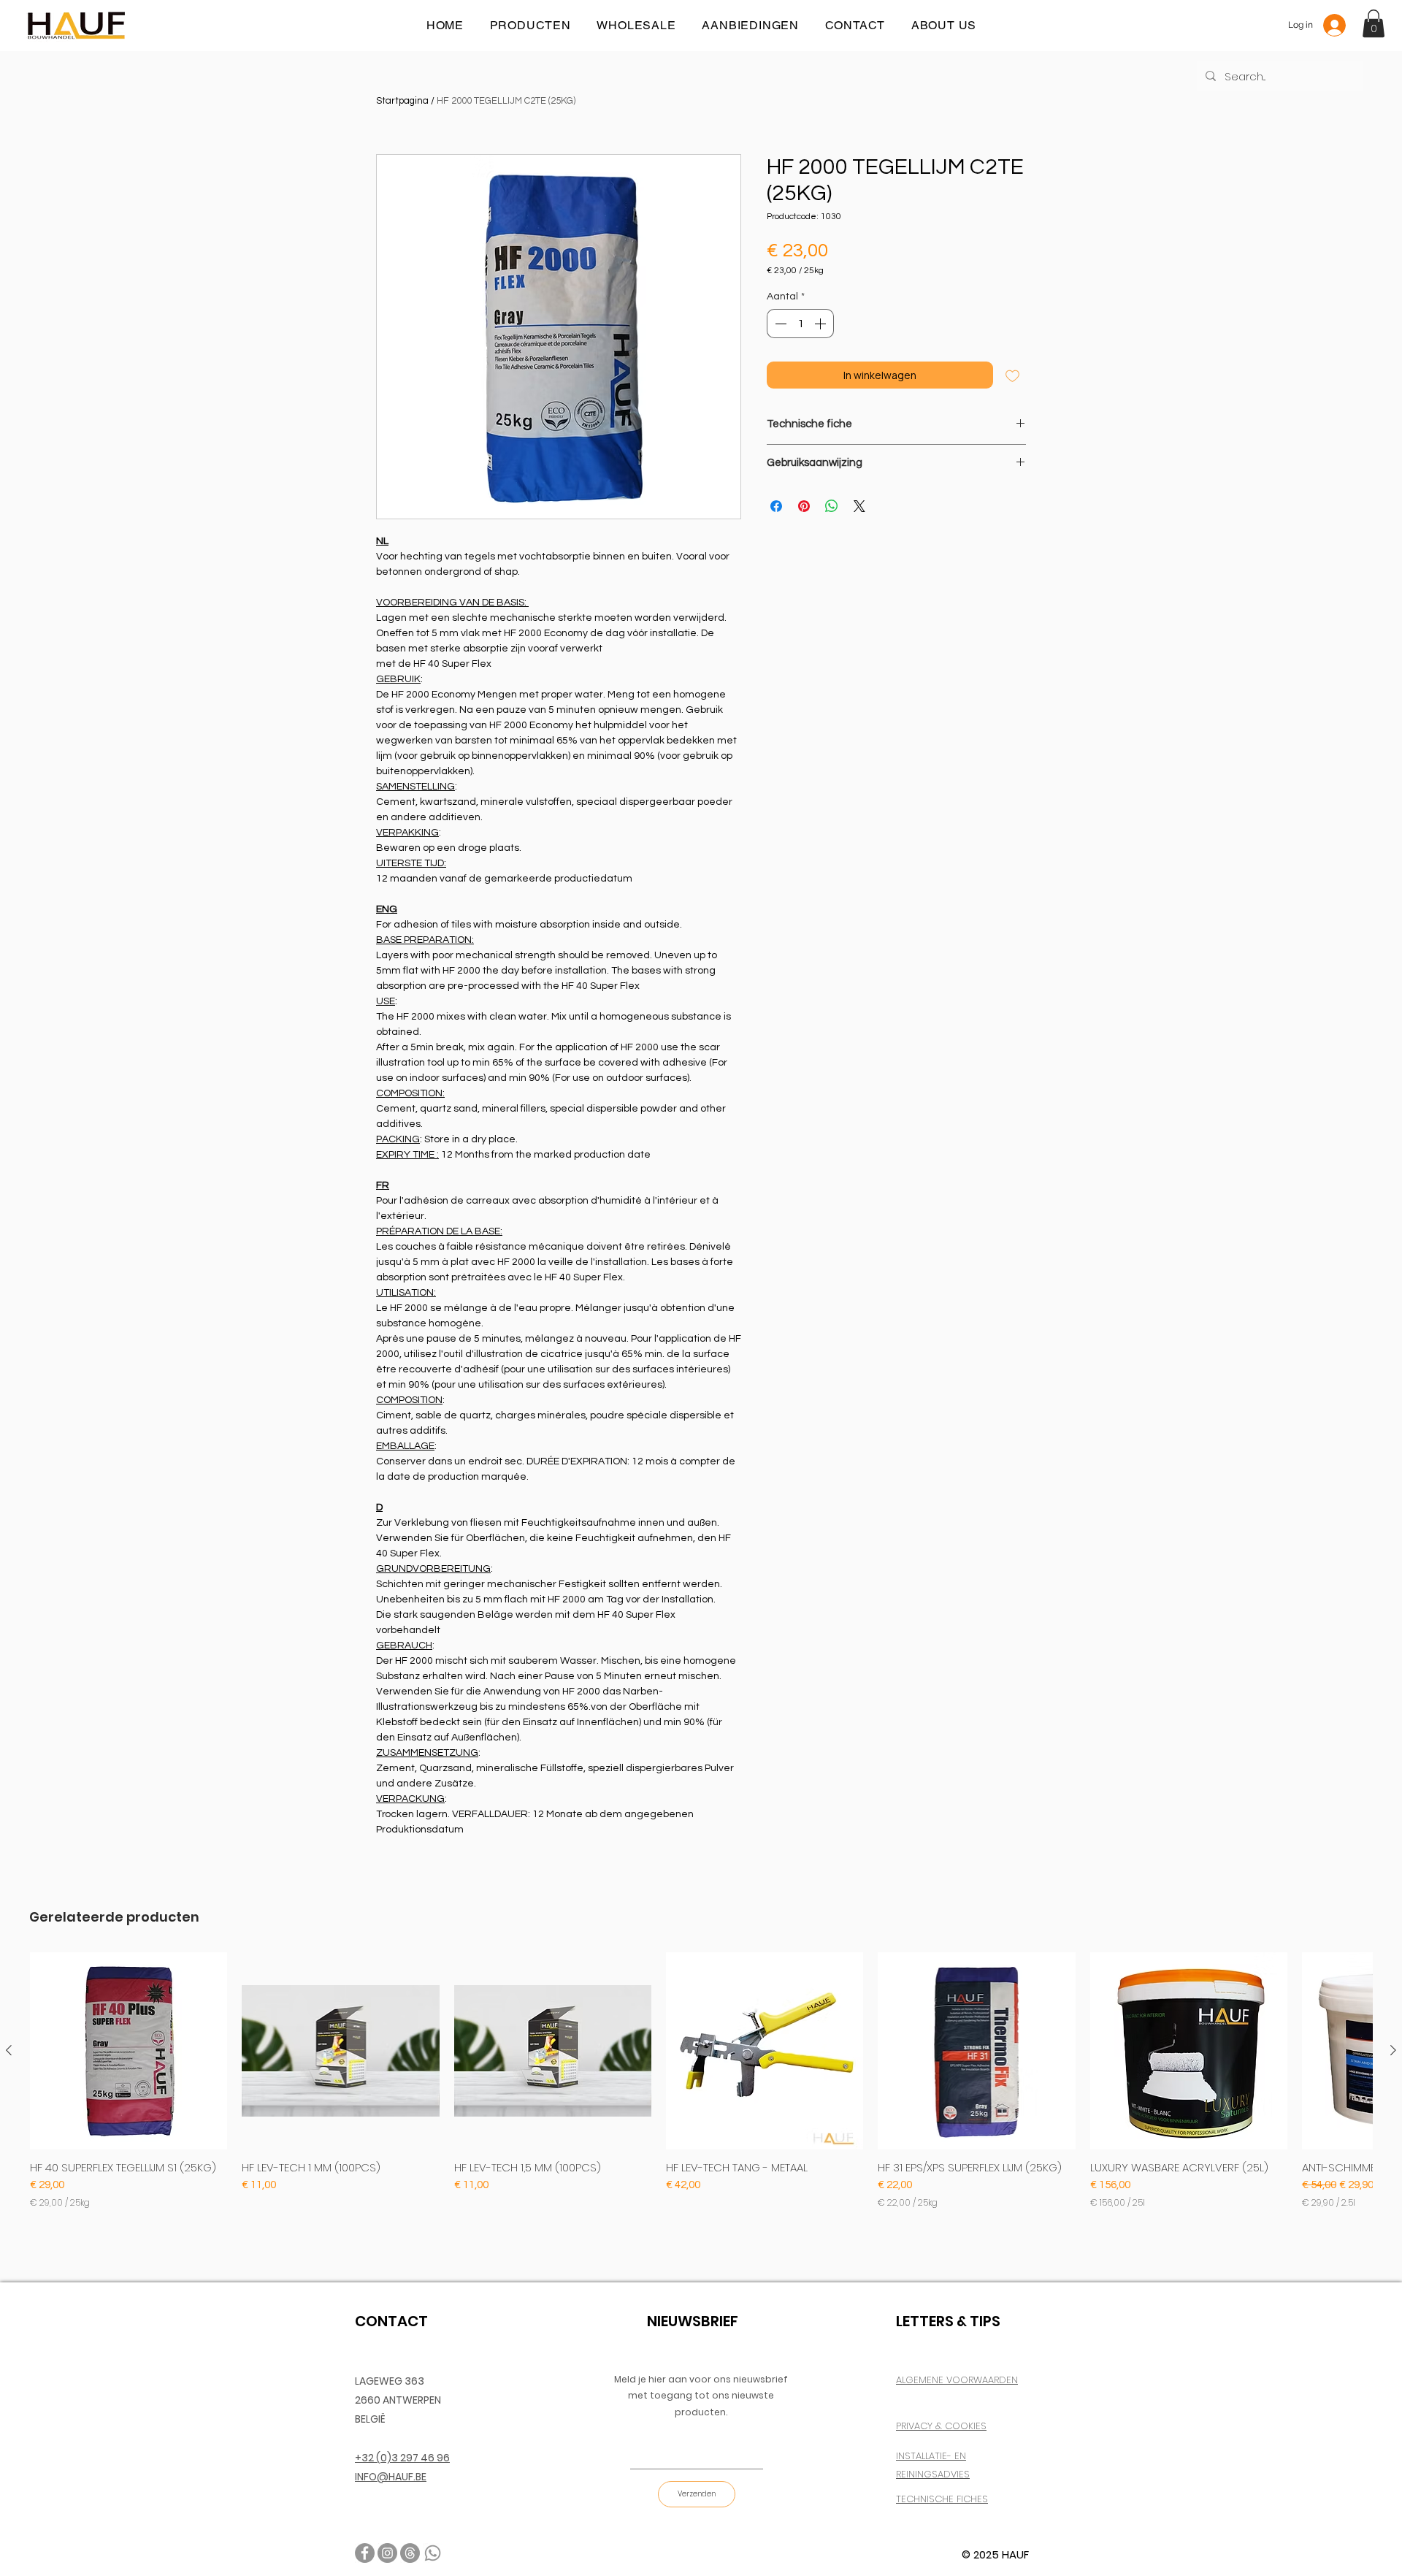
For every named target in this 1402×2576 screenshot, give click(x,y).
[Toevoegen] (1012, 375)
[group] (701, 2087)
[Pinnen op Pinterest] (804, 506)
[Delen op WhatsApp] (832, 506)
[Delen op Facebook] (776, 506)
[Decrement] (779, 324)
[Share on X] (859, 506)
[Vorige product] (9, 2050)
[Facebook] (365, 2553)
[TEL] (433, 2553)
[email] (410, 2553)
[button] (1374, 23)
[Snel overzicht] (129, 2051)
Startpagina (402, 101)
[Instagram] (387, 2553)
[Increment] (821, 324)
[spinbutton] (800, 324)
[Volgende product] (1393, 2050)
